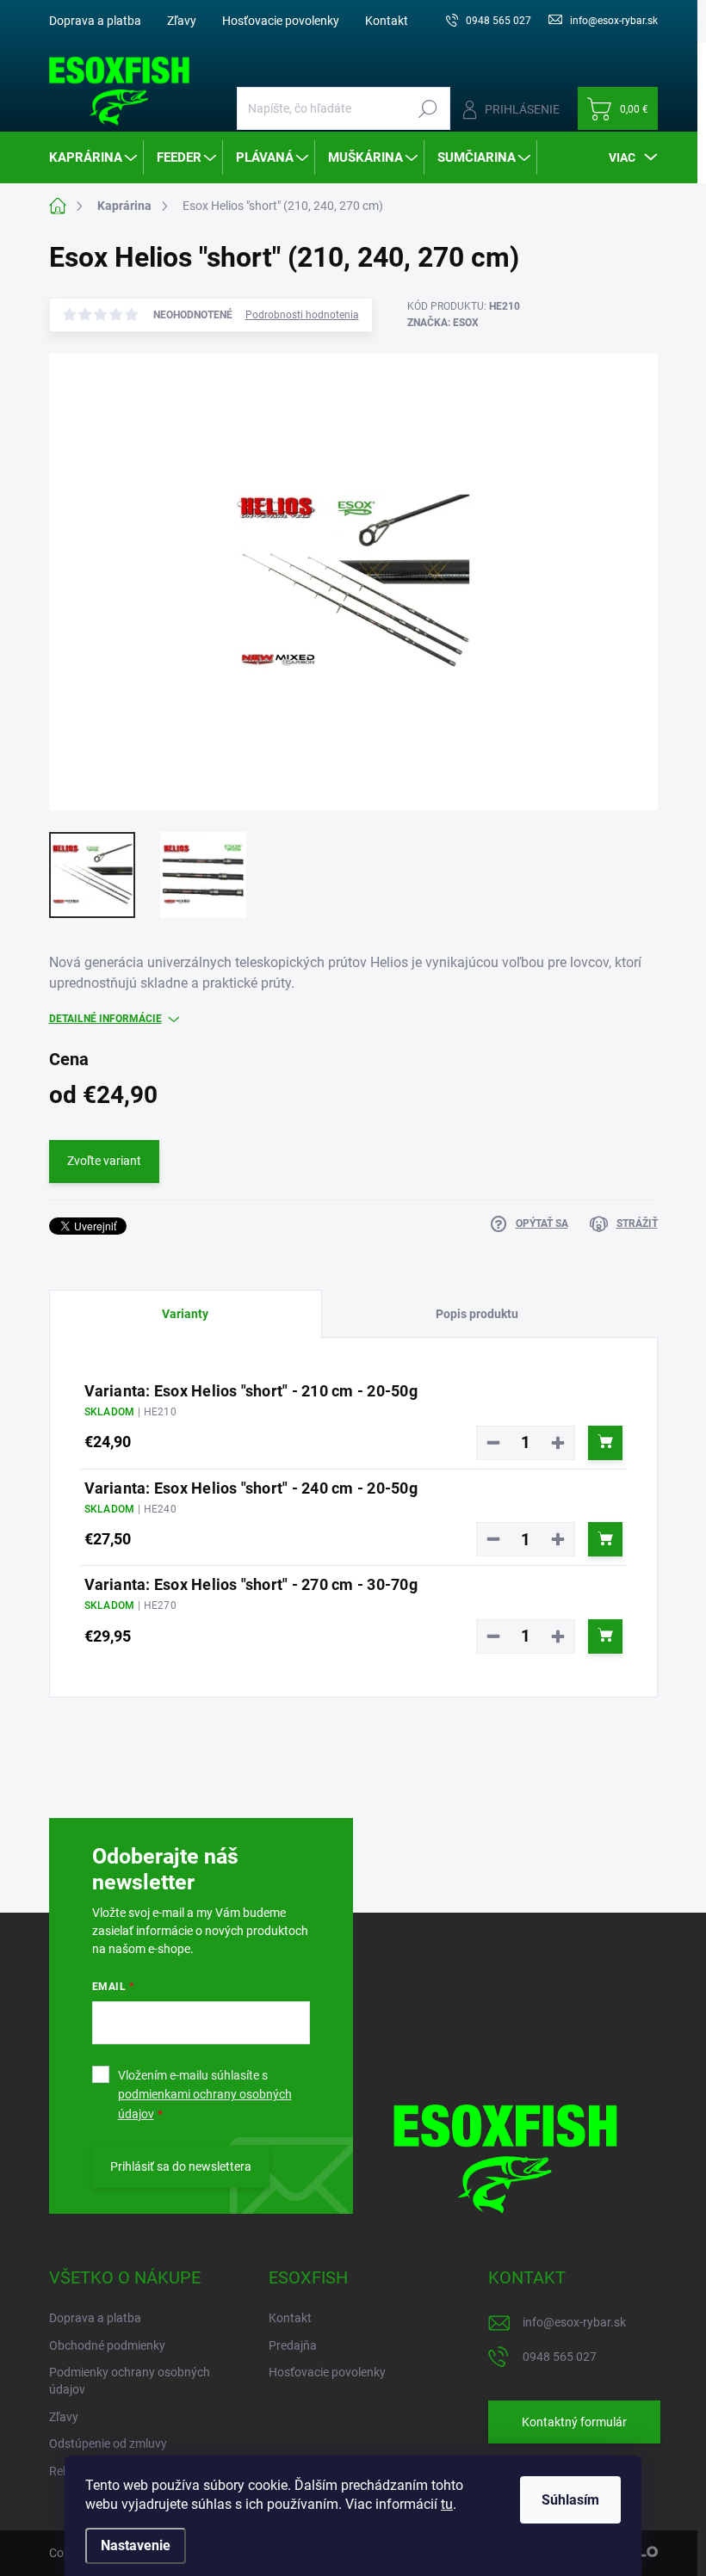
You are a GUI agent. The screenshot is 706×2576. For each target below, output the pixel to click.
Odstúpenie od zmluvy (108, 2444)
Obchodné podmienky (107, 2345)
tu (447, 2504)
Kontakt (387, 21)
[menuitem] (94, 157)
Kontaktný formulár (574, 2422)
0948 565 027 (560, 2357)
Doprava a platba (95, 21)
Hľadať (428, 108)
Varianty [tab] (185, 1314)
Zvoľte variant (104, 1161)
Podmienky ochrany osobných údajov (130, 2381)
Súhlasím (570, 2500)
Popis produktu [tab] (477, 1314)
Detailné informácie (105, 1019)
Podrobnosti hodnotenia (302, 315)
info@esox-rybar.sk (574, 2322)
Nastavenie (136, 2545)
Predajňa (293, 2345)
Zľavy (182, 21)
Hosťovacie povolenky (281, 21)
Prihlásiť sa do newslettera (181, 2166)
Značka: (443, 323)
